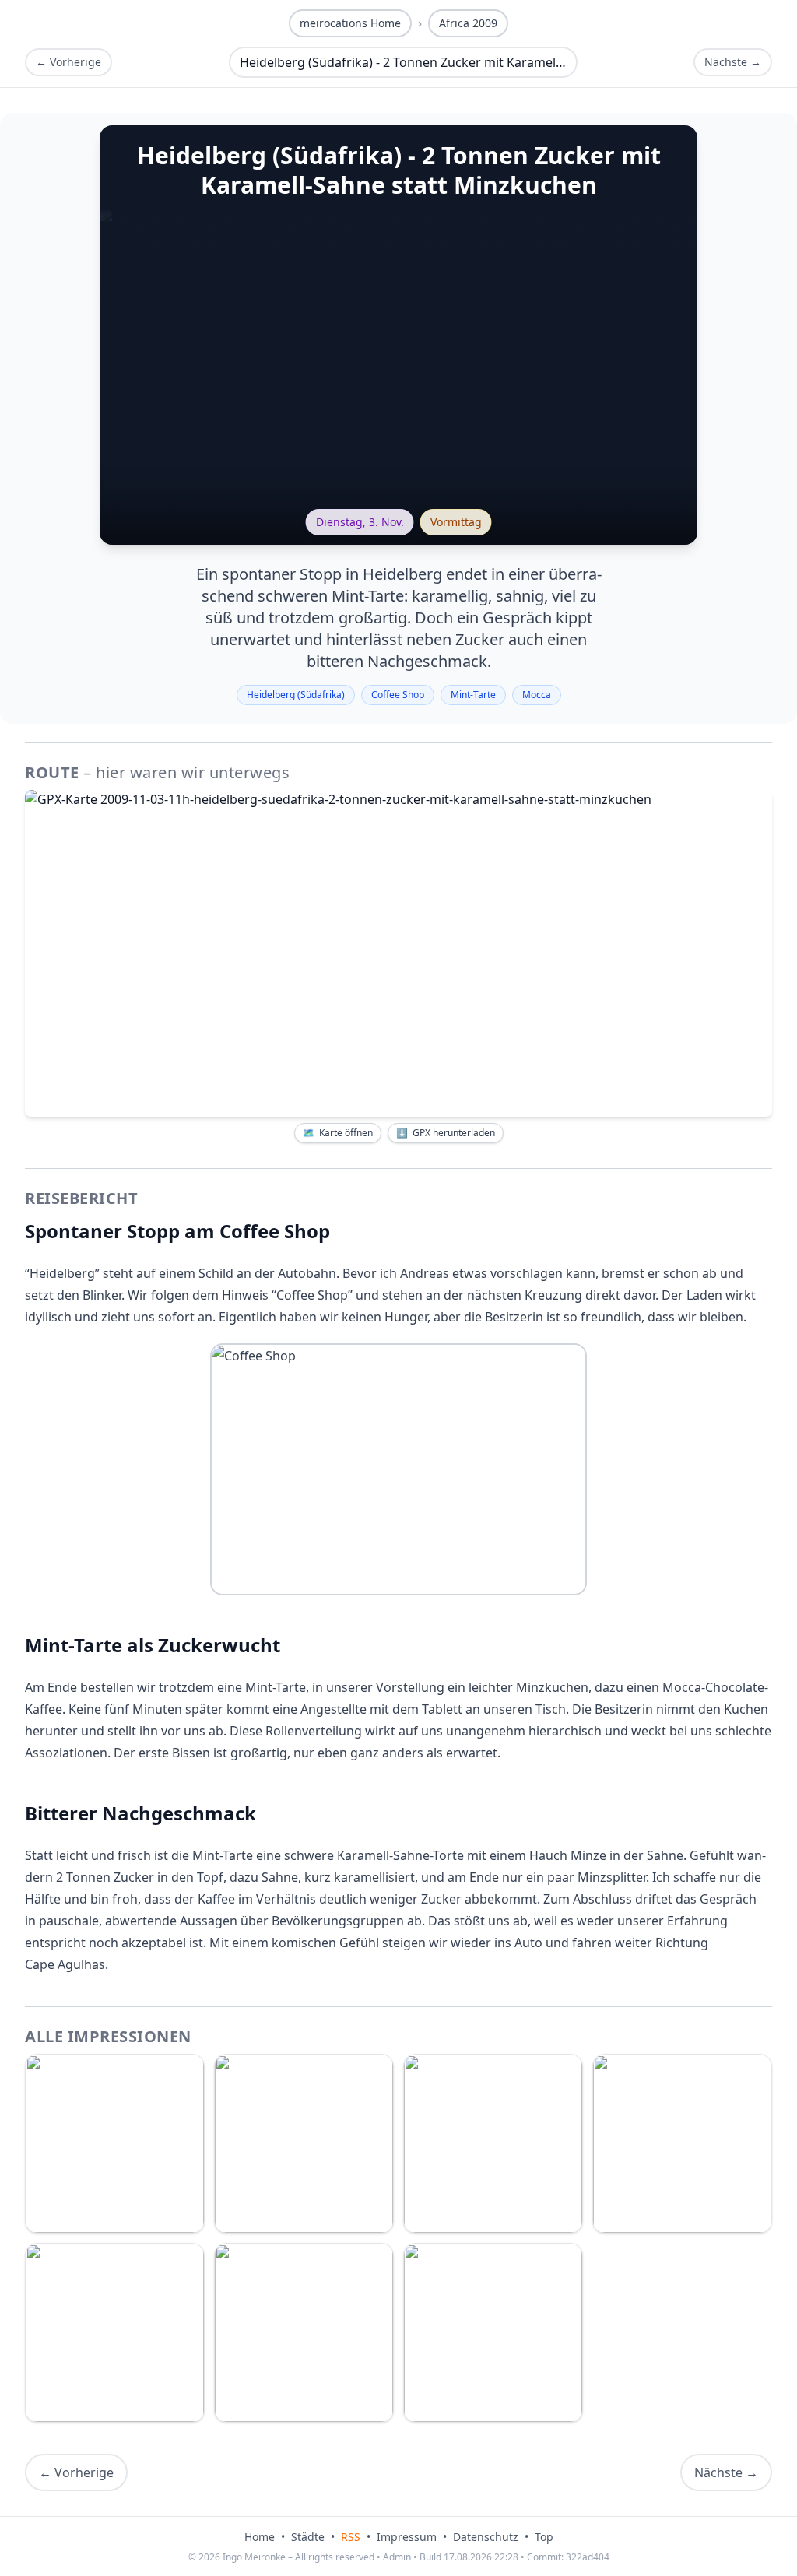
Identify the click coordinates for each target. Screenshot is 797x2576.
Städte (308, 2537)
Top (544, 2537)
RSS (351, 2537)
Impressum (407, 2537)
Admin (397, 2557)
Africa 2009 (468, 23)
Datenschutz (486, 2537)
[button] (398, 953)
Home (260, 2537)
